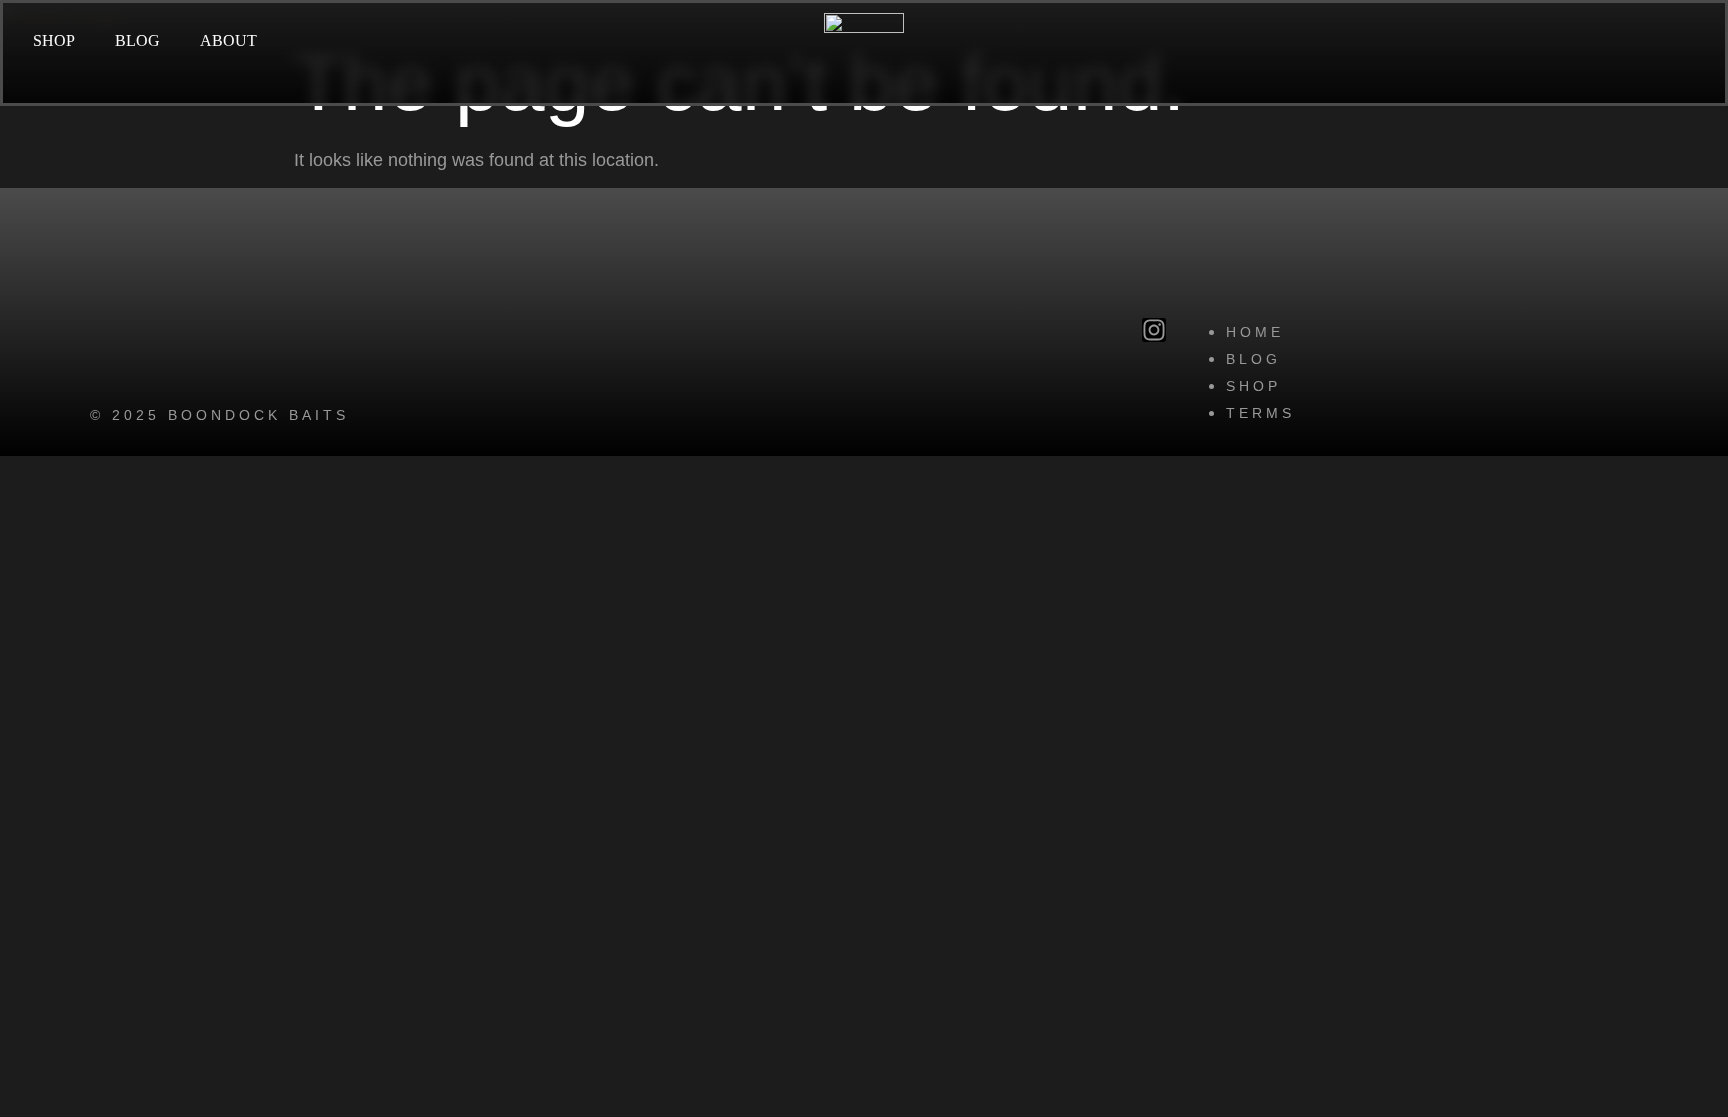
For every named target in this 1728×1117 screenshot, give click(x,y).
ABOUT (228, 40)
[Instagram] (1154, 330)
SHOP (54, 40)
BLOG (137, 40)
